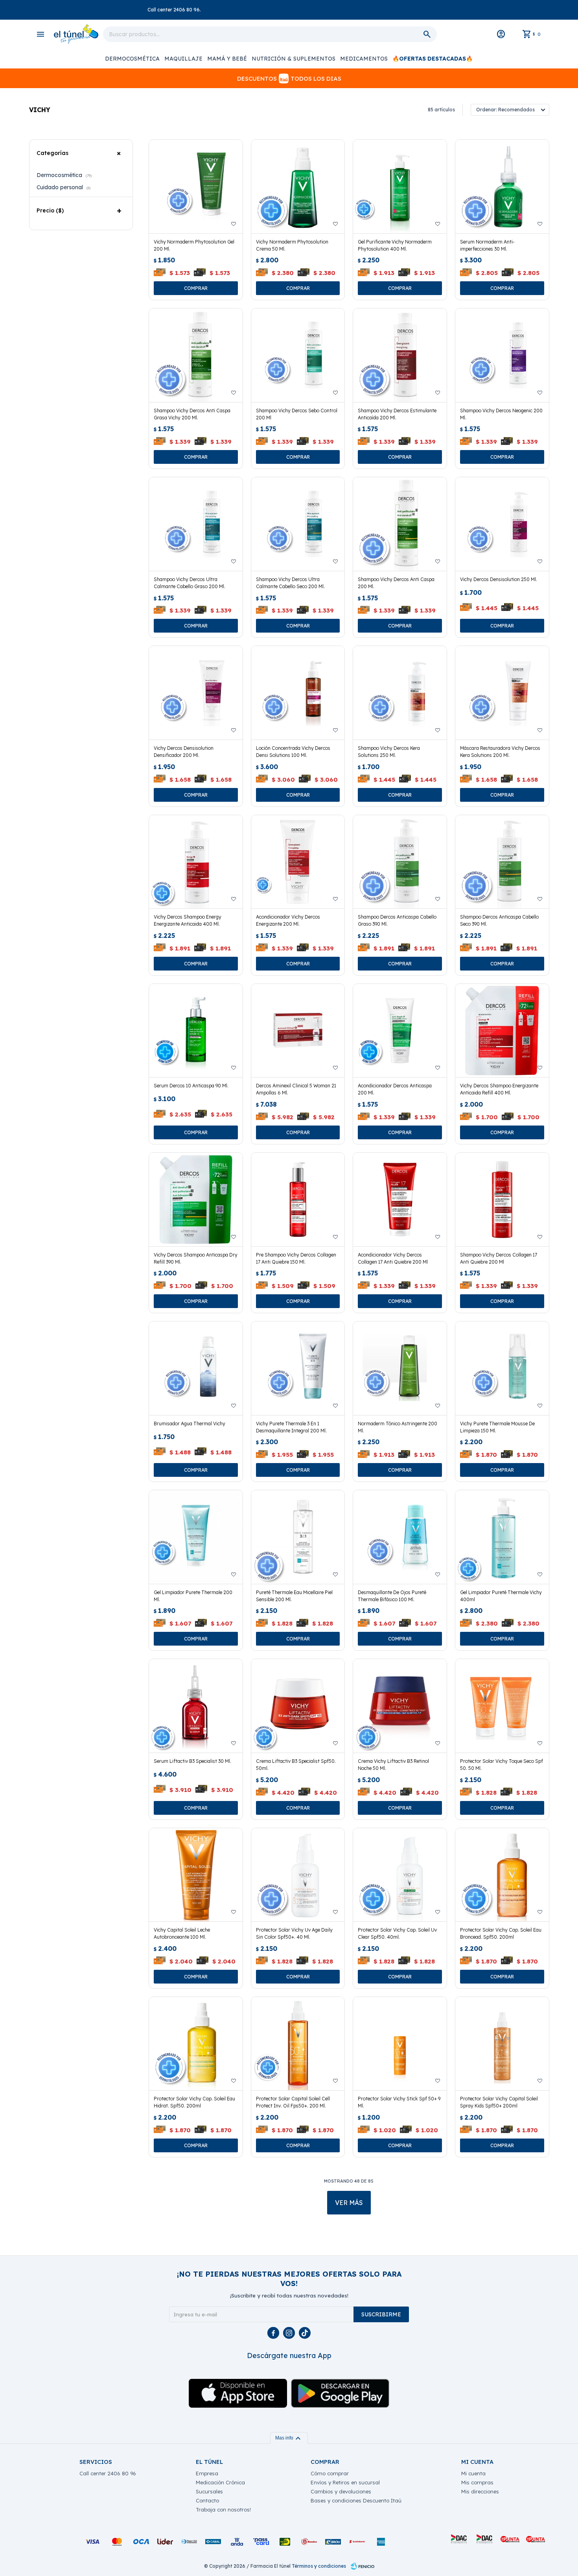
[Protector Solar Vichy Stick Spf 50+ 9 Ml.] (400, 2044)
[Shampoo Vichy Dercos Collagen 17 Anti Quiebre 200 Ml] (502, 1199)
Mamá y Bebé (227, 59)
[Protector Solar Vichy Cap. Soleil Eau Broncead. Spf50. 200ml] (502, 1875)
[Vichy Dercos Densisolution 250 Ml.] (502, 524)
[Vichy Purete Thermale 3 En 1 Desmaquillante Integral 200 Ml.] (298, 1368)
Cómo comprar (330, 2473)
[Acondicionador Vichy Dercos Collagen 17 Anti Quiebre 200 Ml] (400, 1199)
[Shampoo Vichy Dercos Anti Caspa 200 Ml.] (400, 524)
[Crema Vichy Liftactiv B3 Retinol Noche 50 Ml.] (400, 1706)
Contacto (207, 2500)
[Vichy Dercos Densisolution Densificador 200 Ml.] (196, 693)
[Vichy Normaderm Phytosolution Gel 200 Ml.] (196, 186)
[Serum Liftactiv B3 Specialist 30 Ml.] (196, 1706)
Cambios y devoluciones (341, 2491)
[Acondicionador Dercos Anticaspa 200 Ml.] (400, 1031)
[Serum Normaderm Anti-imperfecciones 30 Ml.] (502, 186)
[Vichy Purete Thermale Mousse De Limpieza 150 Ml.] (502, 1368)
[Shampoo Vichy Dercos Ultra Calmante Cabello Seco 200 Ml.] (298, 524)
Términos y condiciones (319, 2566)
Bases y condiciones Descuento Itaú (356, 2500)
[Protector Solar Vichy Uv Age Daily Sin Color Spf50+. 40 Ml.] (298, 1875)
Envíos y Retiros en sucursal (345, 2482)
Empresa (207, 2473)
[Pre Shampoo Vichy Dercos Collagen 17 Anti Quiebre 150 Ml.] (298, 1199)
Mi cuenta (473, 2473)
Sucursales (209, 2491)
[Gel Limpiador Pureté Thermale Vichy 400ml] (502, 1537)
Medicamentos (364, 59)
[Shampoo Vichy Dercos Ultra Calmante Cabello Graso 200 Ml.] (196, 524)
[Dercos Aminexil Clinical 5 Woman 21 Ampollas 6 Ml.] (298, 1031)
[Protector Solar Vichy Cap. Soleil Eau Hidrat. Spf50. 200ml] (196, 2044)
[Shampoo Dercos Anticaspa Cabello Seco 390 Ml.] (502, 862)
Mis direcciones (480, 2491)
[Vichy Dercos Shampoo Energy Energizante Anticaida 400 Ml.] (196, 862)
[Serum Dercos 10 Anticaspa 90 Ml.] (196, 1031)
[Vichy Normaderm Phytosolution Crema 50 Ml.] (298, 186)
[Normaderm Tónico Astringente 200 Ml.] (400, 1368)
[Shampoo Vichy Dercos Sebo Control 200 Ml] (298, 355)
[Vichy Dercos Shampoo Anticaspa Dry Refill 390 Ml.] (196, 1199)
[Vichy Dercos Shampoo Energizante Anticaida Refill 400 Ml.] (502, 1031)
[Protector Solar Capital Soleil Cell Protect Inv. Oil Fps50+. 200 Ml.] (298, 2044)
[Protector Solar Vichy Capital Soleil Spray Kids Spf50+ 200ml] (502, 2044)
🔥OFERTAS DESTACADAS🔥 (433, 59)
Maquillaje (183, 59)
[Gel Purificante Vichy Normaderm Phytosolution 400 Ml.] (400, 186)
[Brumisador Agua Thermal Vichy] (196, 1368)
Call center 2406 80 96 (108, 2473)
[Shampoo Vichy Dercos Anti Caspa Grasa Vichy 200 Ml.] (196, 355)
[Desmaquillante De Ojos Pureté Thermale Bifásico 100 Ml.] (400, 1537)
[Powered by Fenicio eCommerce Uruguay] (363, 2566)
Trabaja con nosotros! (223, 2510)
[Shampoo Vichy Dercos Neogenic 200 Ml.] (502, 355)
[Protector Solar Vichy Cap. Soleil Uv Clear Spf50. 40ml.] (400, 1875)
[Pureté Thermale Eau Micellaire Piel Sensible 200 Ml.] (298, 1537)
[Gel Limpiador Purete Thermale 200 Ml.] (196, 1537)
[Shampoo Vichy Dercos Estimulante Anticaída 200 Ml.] (400, 355)
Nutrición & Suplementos (294, 59)
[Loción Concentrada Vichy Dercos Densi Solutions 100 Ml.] (298, 693)
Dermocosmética (132, 59)
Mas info (289, 2438)
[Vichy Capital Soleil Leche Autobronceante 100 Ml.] (196, 1875)
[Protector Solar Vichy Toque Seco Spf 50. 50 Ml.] (502, 1706)
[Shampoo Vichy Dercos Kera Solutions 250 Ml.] (400, 693)
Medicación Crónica (220, 2482)
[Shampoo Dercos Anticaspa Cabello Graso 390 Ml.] (400, 862)
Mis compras (477, 2482)
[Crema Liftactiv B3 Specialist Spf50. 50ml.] (298, 1706)
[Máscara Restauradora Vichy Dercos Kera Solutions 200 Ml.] (502, 693)
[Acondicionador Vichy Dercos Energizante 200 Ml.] (298, 862)
